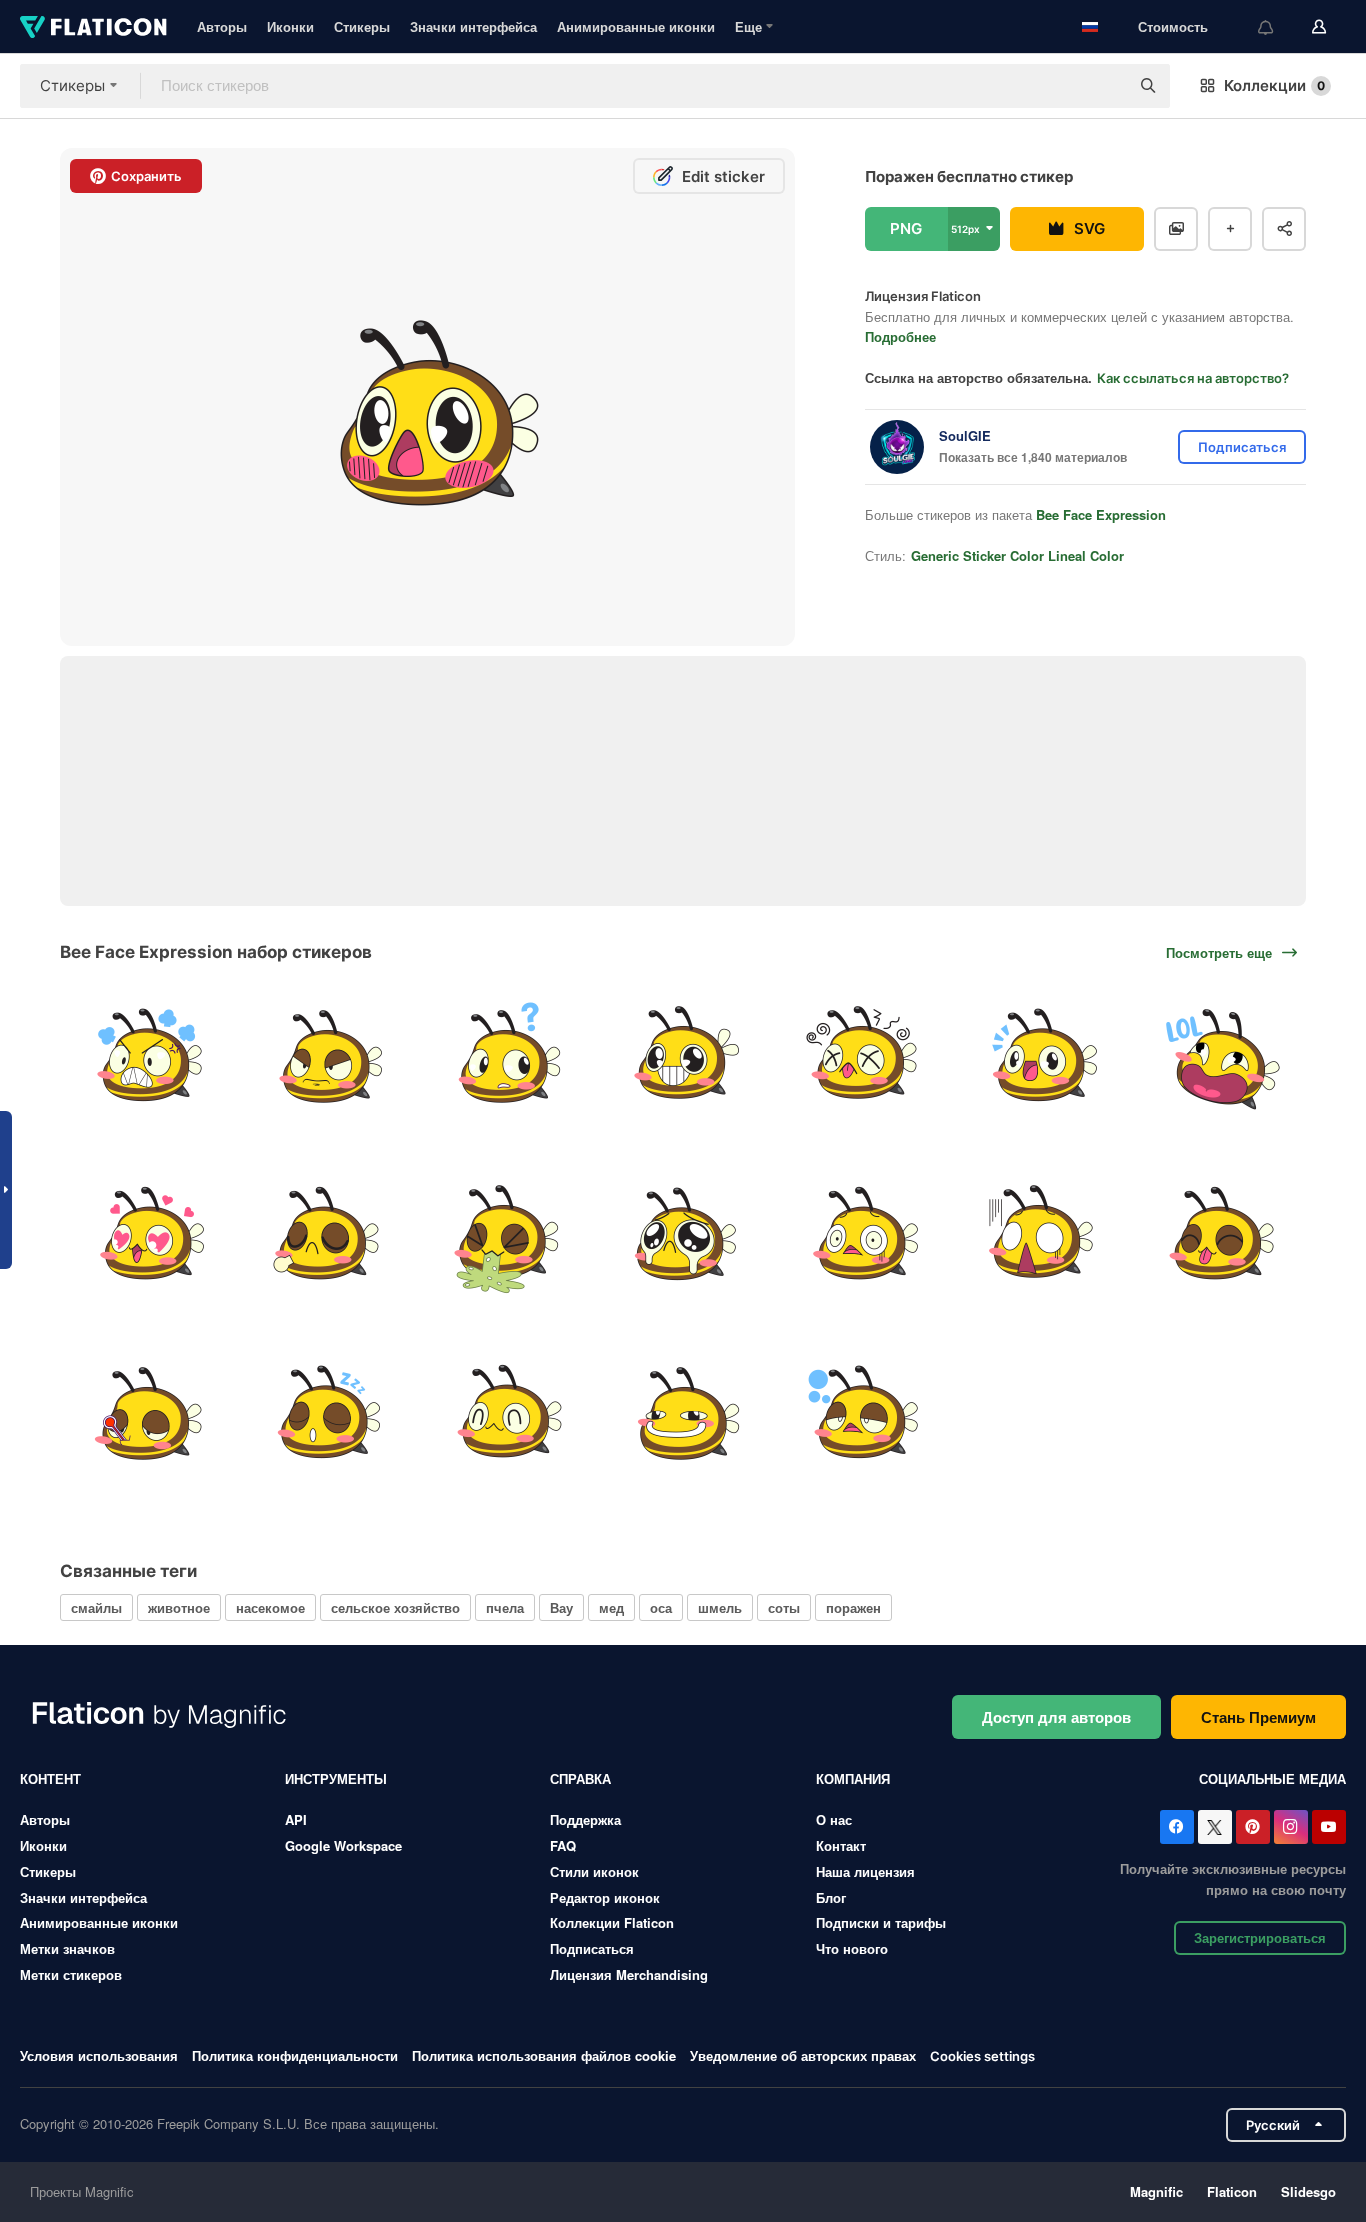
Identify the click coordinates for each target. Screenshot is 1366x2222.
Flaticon (1232, 2191)
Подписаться (592, 1948)
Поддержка (585, 1819)
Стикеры (362, 26)
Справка (580, 1778)
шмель (720, 1607)
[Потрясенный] (1041, 1236)
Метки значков (67, 1948)
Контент (50, 1778)
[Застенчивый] (1219, 1236)
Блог (831, 1897)
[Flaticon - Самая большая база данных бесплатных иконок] (93, 27)
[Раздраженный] (326, 1057)
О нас (834, 1819)
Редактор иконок (605, 1897)
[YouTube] (1329, 1827)
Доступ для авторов (1056, 1717)
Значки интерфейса (473, 26)
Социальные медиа (1272, 1778)
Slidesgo (1308, 2191)
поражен (853, 1607)
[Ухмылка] (683, 1414)
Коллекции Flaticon (612, 1922)
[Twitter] (1215, 1827)
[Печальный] (683, 1236)
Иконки (290, 26)
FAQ (563, 1845)
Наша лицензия (865, 1871)
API (296, 1819)
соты (784, 1607)
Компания (853, 1778)
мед (611, 1607)
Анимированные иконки (636, 26)
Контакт (841, 1845)
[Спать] (326, 1414)
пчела (505, 1607)
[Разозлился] (326, 1236)
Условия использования (99, 2055)
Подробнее (900, 336)
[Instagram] (1291, 1827)
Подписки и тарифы (881, 1922)
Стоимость (1173, 26)
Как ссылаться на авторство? (1193, 378)
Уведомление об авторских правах (803, 2055)
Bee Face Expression (1101, 514)
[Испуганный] (862, 1236)
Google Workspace (343, 1845)
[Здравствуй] (1041, 1057)
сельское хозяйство (395, 1607)
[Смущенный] (504, 1057)
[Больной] (147, 1414)
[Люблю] (147, 1236)
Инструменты (336, 1778)
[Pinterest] (1253, 1827)
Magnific (1156, 2191)
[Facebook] (1177, 1827)
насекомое (270, 1607)
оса (661, 1607)
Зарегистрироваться (1260, 1937)
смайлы (96, 1607)
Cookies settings (982, 2056)
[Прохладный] (683, 1057)
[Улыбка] (504, 1414)
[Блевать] (504, 1236)
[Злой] (147, 1057)
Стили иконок (594, 1871)
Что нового (852, 1948)
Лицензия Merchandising (629, 1974)
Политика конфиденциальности (295, 2055)
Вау (561, 1607)
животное (179, 1607)
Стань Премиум (1258, 1717)
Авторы (222, 26)
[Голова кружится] (862, 1057)
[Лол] (1219, 1057)
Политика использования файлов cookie (544, 2055)
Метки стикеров (71, 1974)
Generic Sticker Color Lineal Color (1017, 555)
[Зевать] (862, 1414)
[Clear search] (1104, 86)
